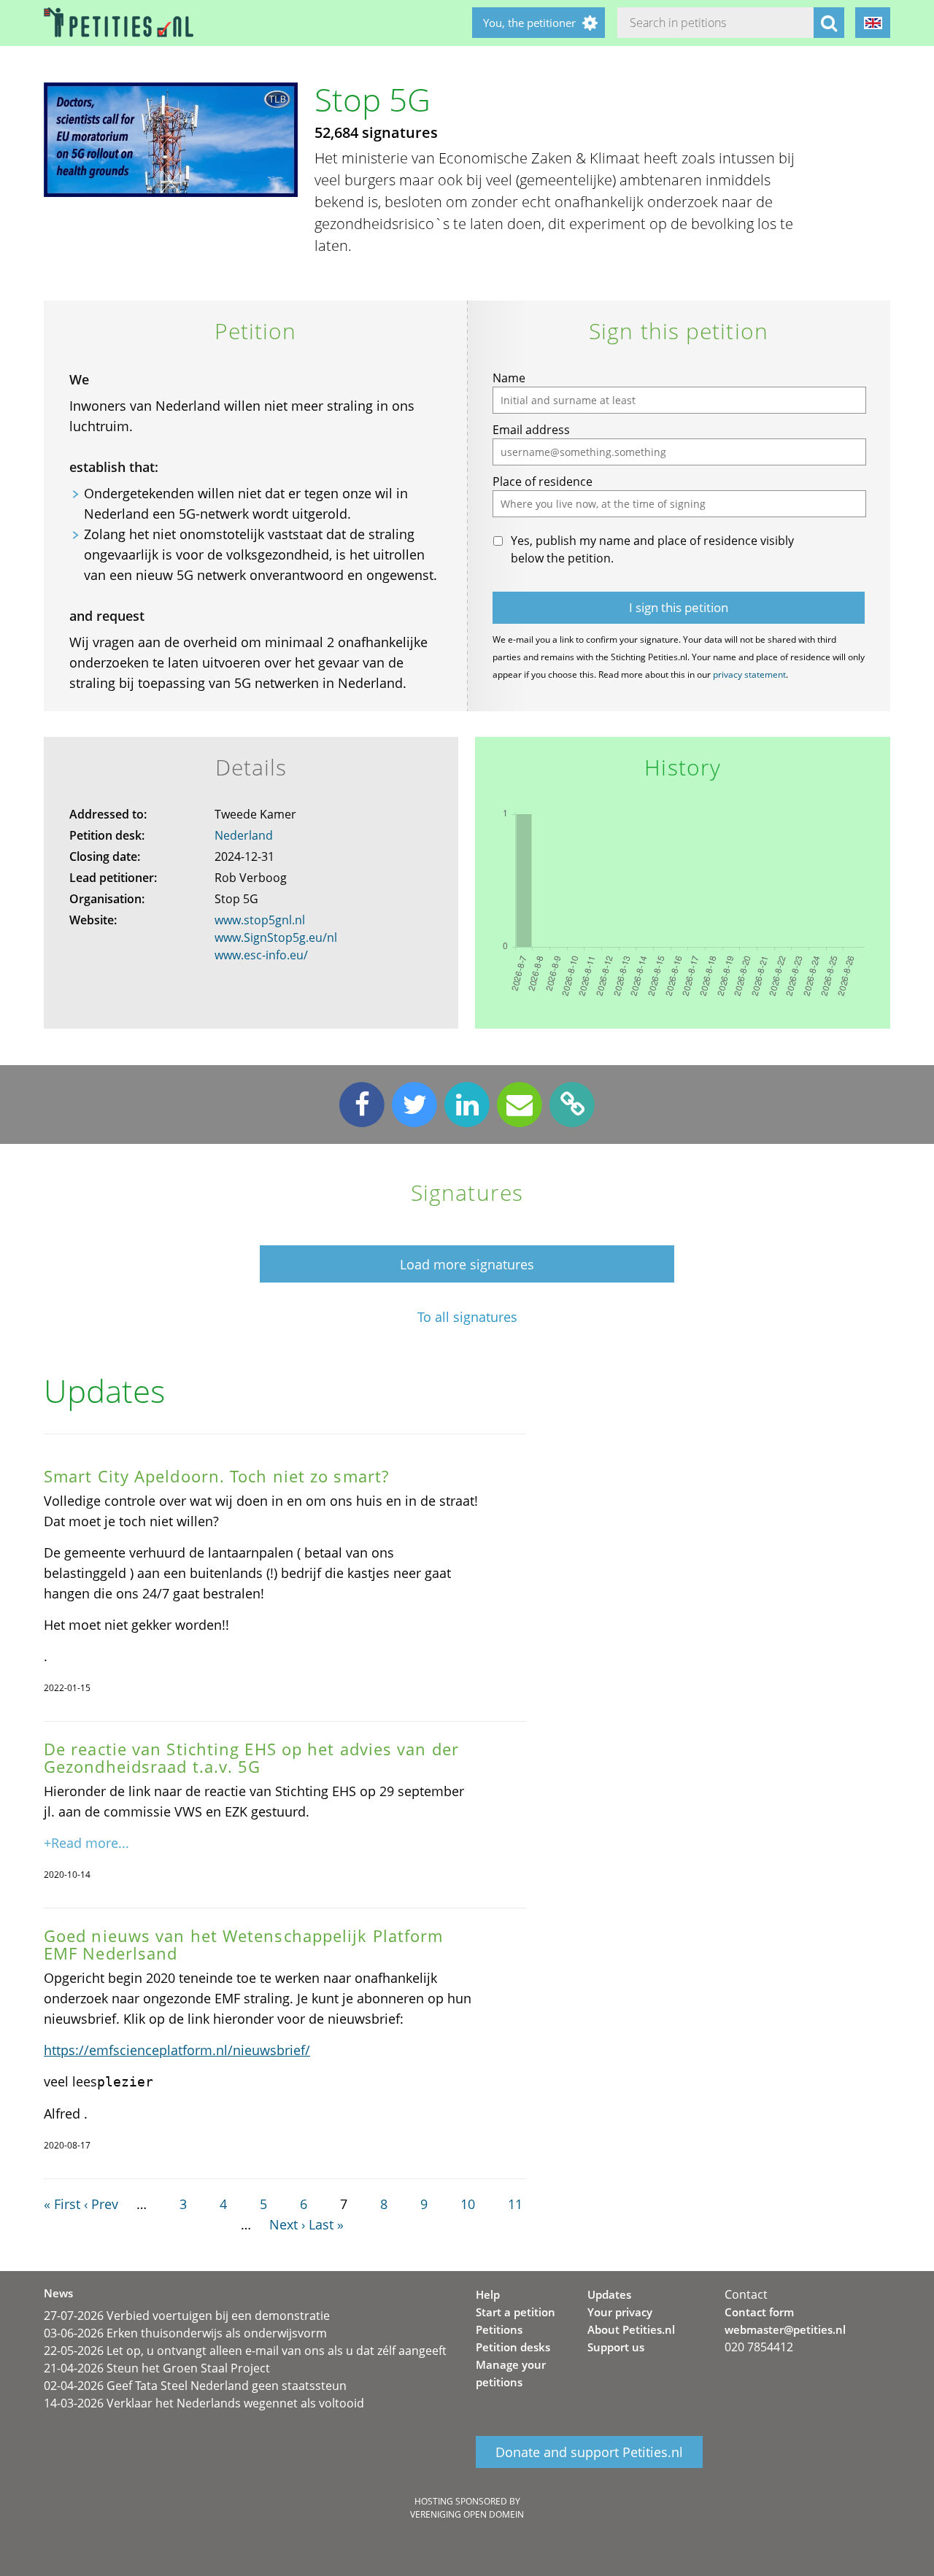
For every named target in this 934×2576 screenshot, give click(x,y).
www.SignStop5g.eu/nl (276, 937)
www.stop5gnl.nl (260, 920)
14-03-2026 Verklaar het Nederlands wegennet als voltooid (204, 2403)
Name (509, 378)
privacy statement (749, 674)
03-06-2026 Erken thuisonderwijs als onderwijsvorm (185, 2333)
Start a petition (516, 2312)
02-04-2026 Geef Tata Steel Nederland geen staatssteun (195, 2386)
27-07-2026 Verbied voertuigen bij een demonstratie (187, 2316)
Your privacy (620, 2312)
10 (468, 2204)
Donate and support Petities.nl (589, 2452)
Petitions (499, 2329)
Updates (609, 2294)
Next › (287, 2224)
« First (62, 2204)
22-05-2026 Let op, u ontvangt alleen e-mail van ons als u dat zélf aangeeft (245, 2351)
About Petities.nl (631, 2329)
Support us (616, 2347)
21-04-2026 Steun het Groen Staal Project (157, 2368)
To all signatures (467, 1317)
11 (515, 2204)
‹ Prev (101, 2204)
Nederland (244, 835)
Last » (326, 2224)
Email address (531, 430)
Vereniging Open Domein (467, 2514)
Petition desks (513, 2347)
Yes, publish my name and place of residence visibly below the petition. (652, 549)
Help (488, 2294)
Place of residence (543, 481)
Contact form (759, 2312)
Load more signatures (467, 1264)
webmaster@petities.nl (785, 2329)
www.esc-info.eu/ (261, 955)
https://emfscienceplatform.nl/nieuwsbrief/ (177, 2050)
